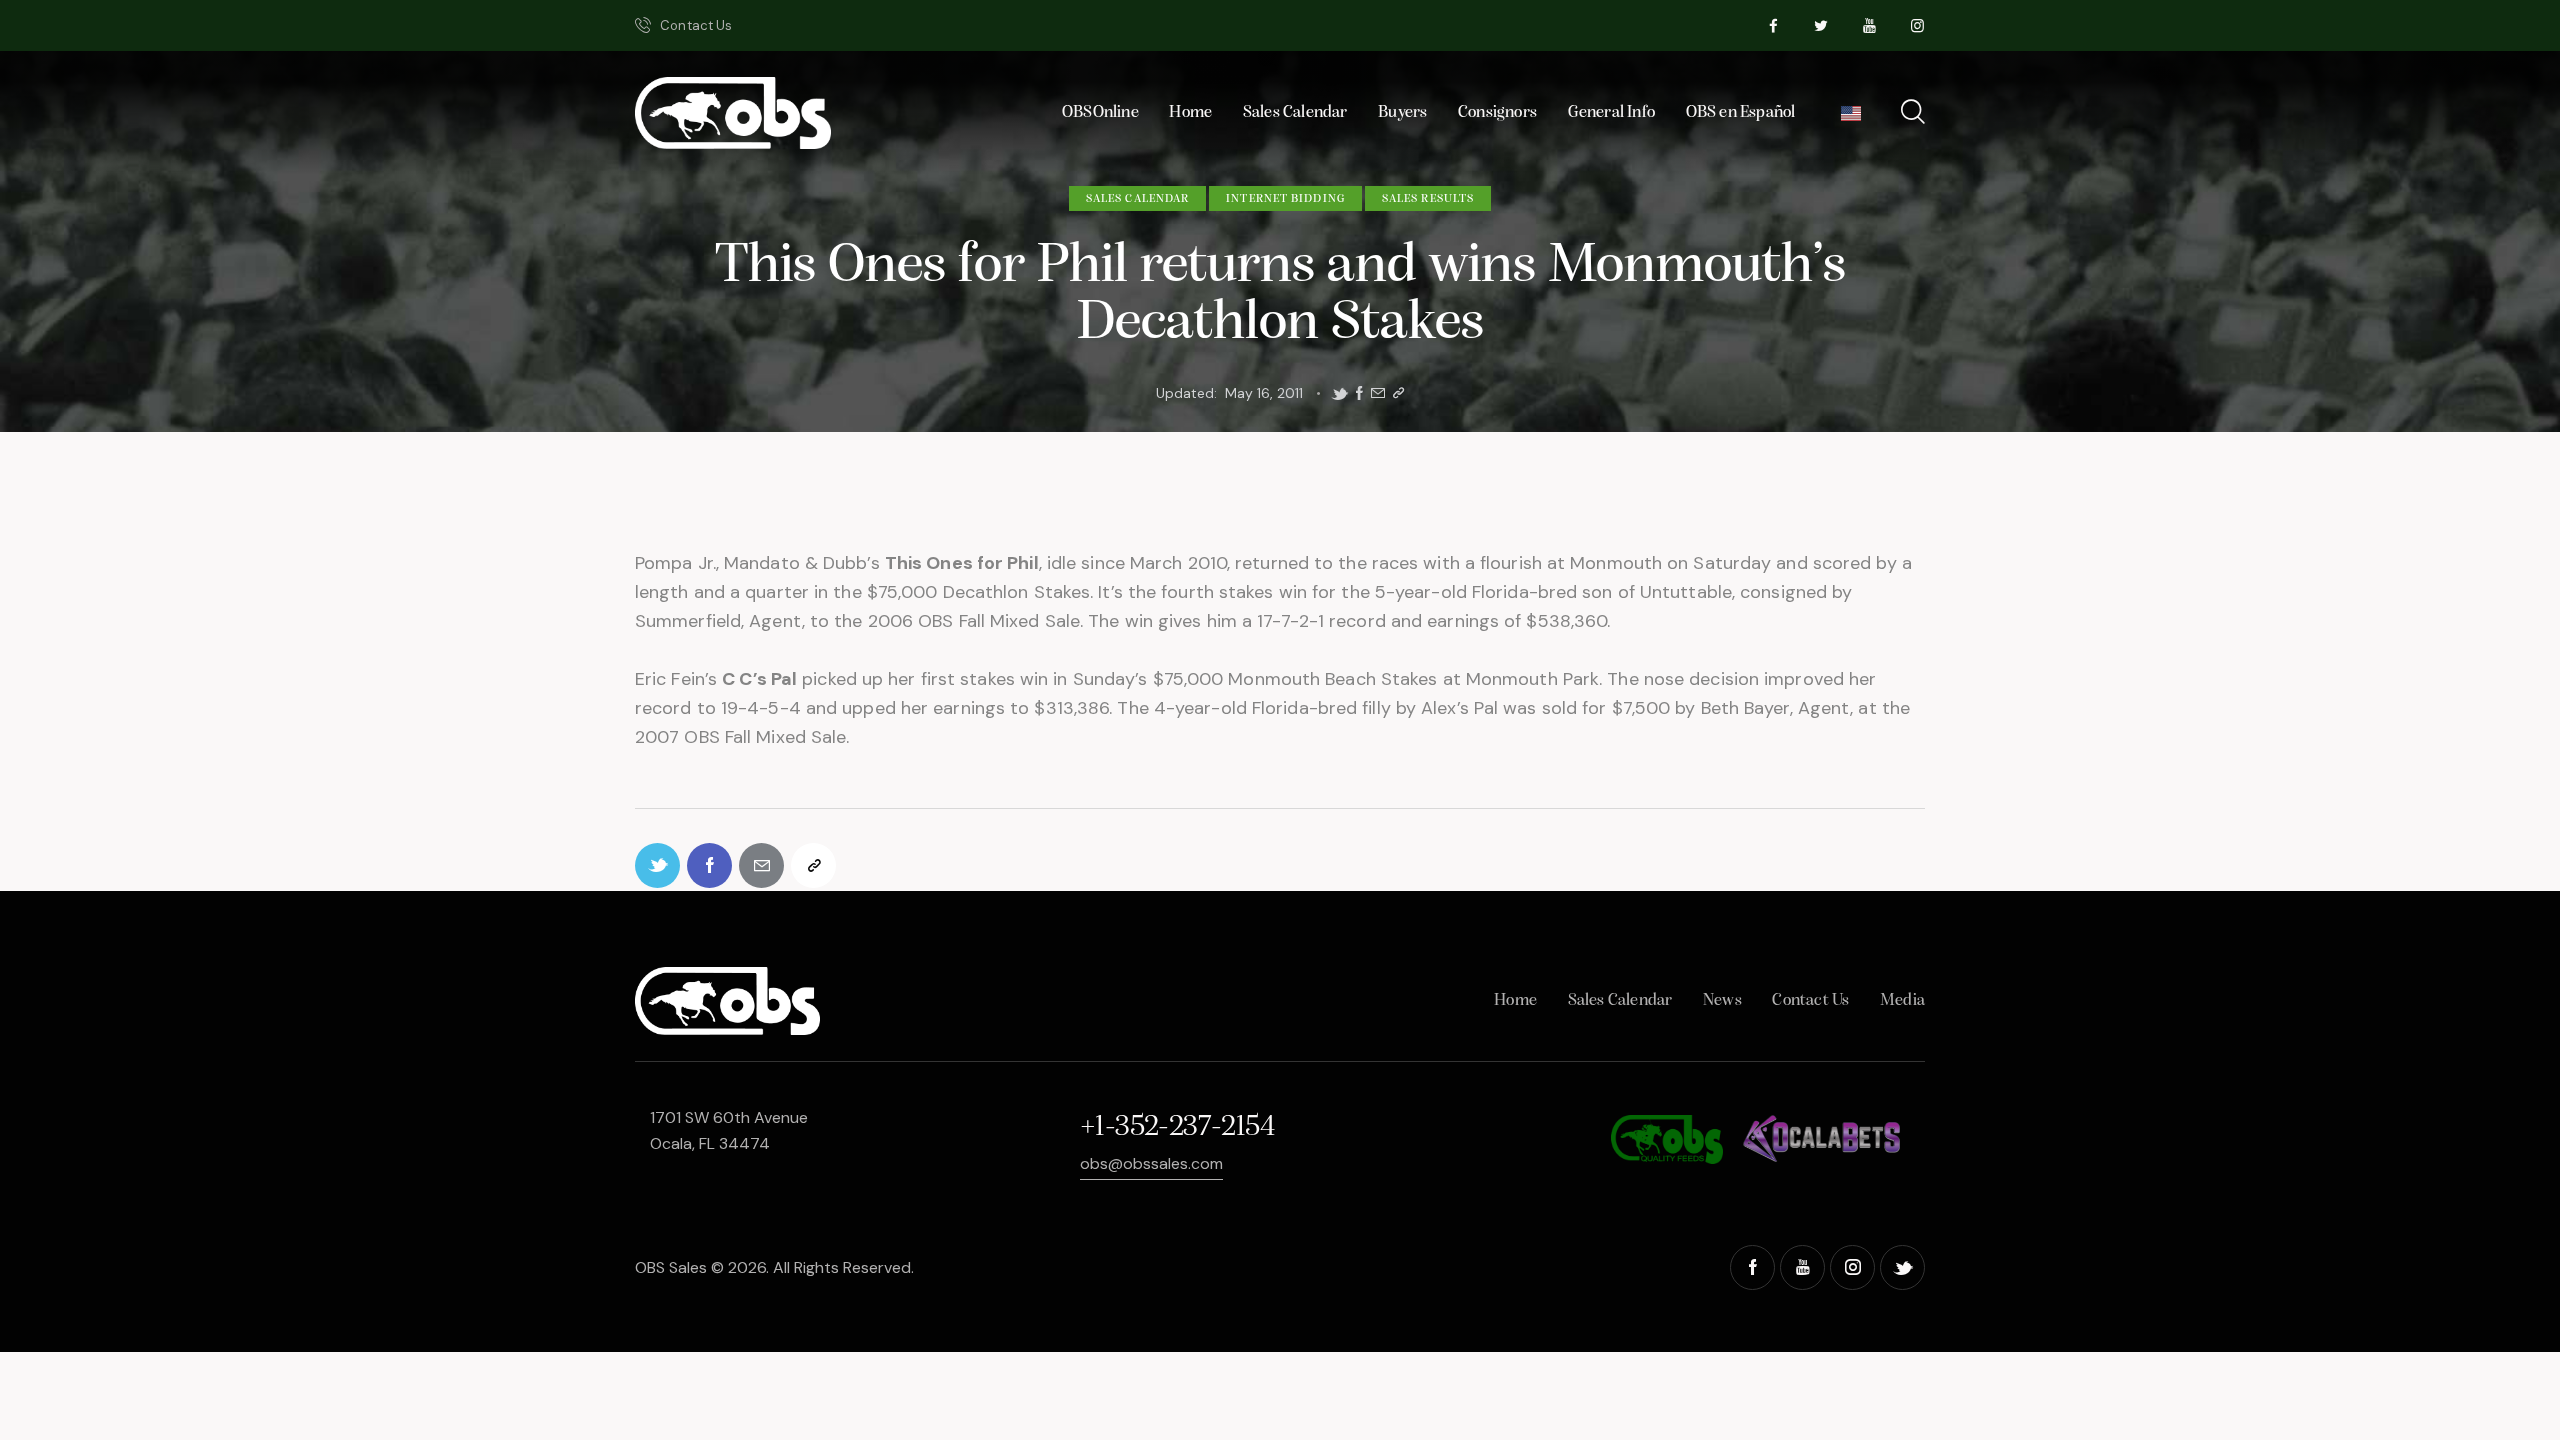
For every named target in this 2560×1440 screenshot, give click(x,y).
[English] (1851, 118)
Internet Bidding (1285, 199)
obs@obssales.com (1151, 1163)
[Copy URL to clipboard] (1398, 393)
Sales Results (1428, 199)
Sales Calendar (1137, 199)
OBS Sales (671, 1267)
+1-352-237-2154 (1177, 1127)
